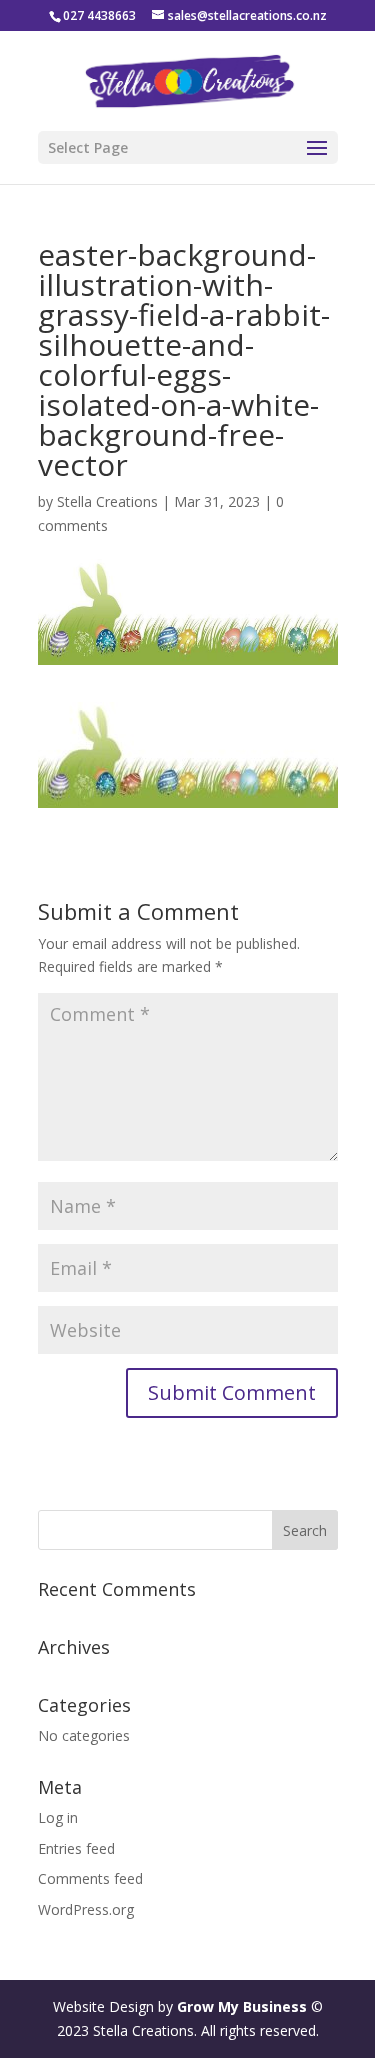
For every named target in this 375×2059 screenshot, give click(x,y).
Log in (58, 1817)
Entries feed (76, 1848)
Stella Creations (107, 501)
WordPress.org (86, 1909)
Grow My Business (242, 2006)
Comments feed (90, 1878)
